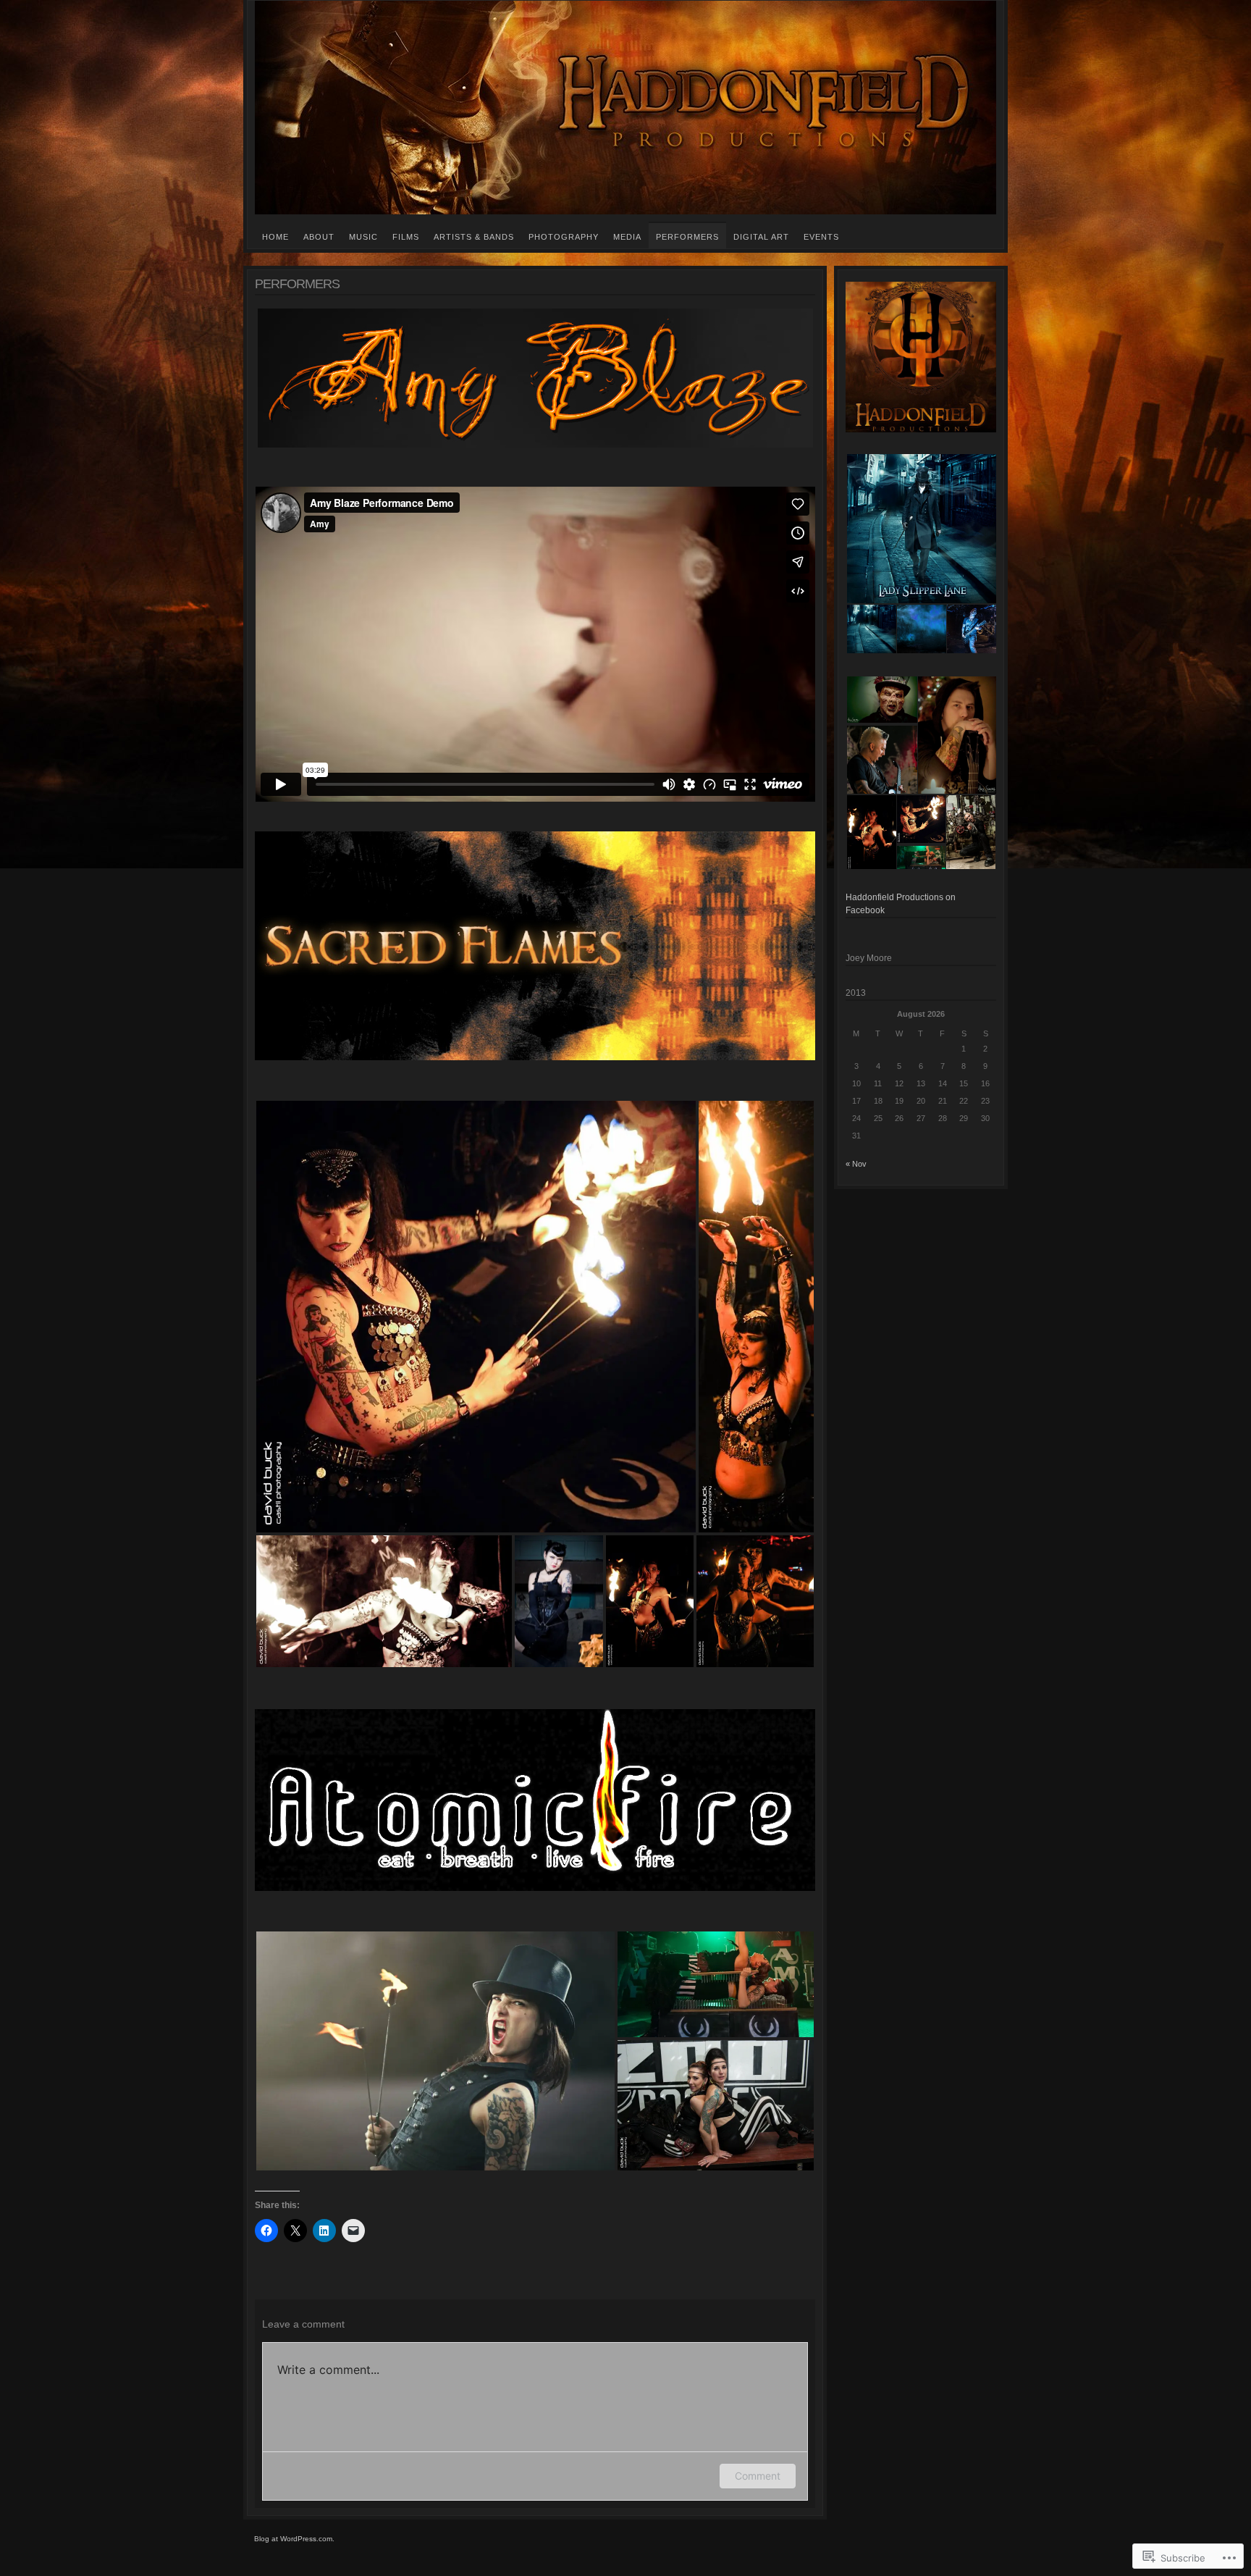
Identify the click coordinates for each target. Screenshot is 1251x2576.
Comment (758, 2476)
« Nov (856, 1164)
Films (406, 237)
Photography (564, 237)
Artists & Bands (474, 237)
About (319, 237)
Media (627, 237)
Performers (687, 237)
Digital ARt (761, 237)
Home (275, 237)
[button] (476, 1317)
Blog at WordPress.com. (294, 2539)
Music (363, 237)
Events (821, 237)
